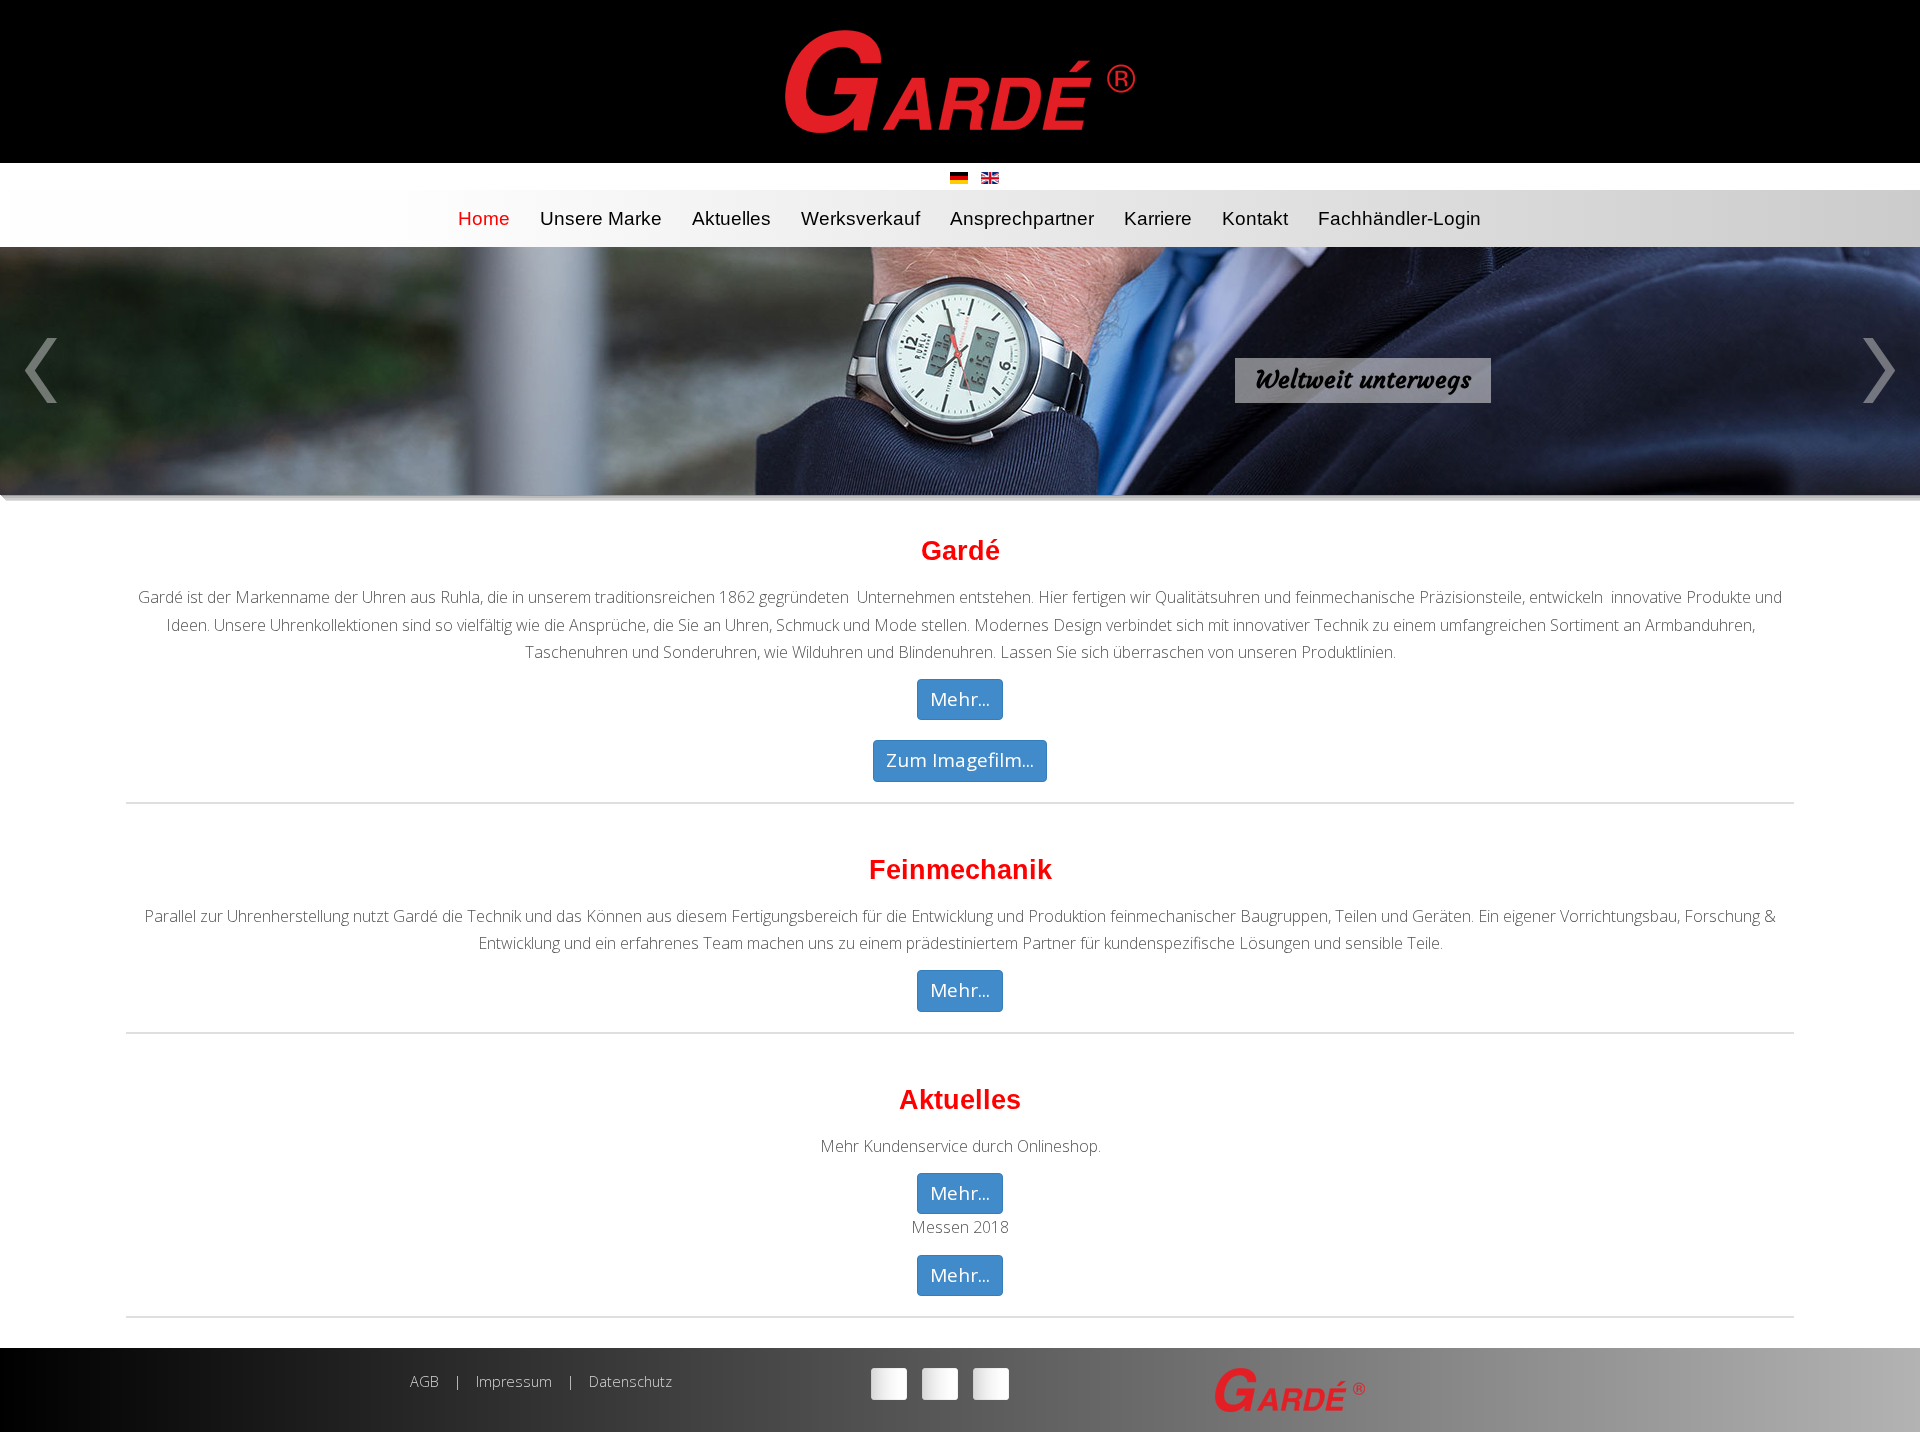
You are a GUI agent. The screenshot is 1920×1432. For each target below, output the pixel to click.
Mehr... (960, 699)
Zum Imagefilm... (960, 760)
